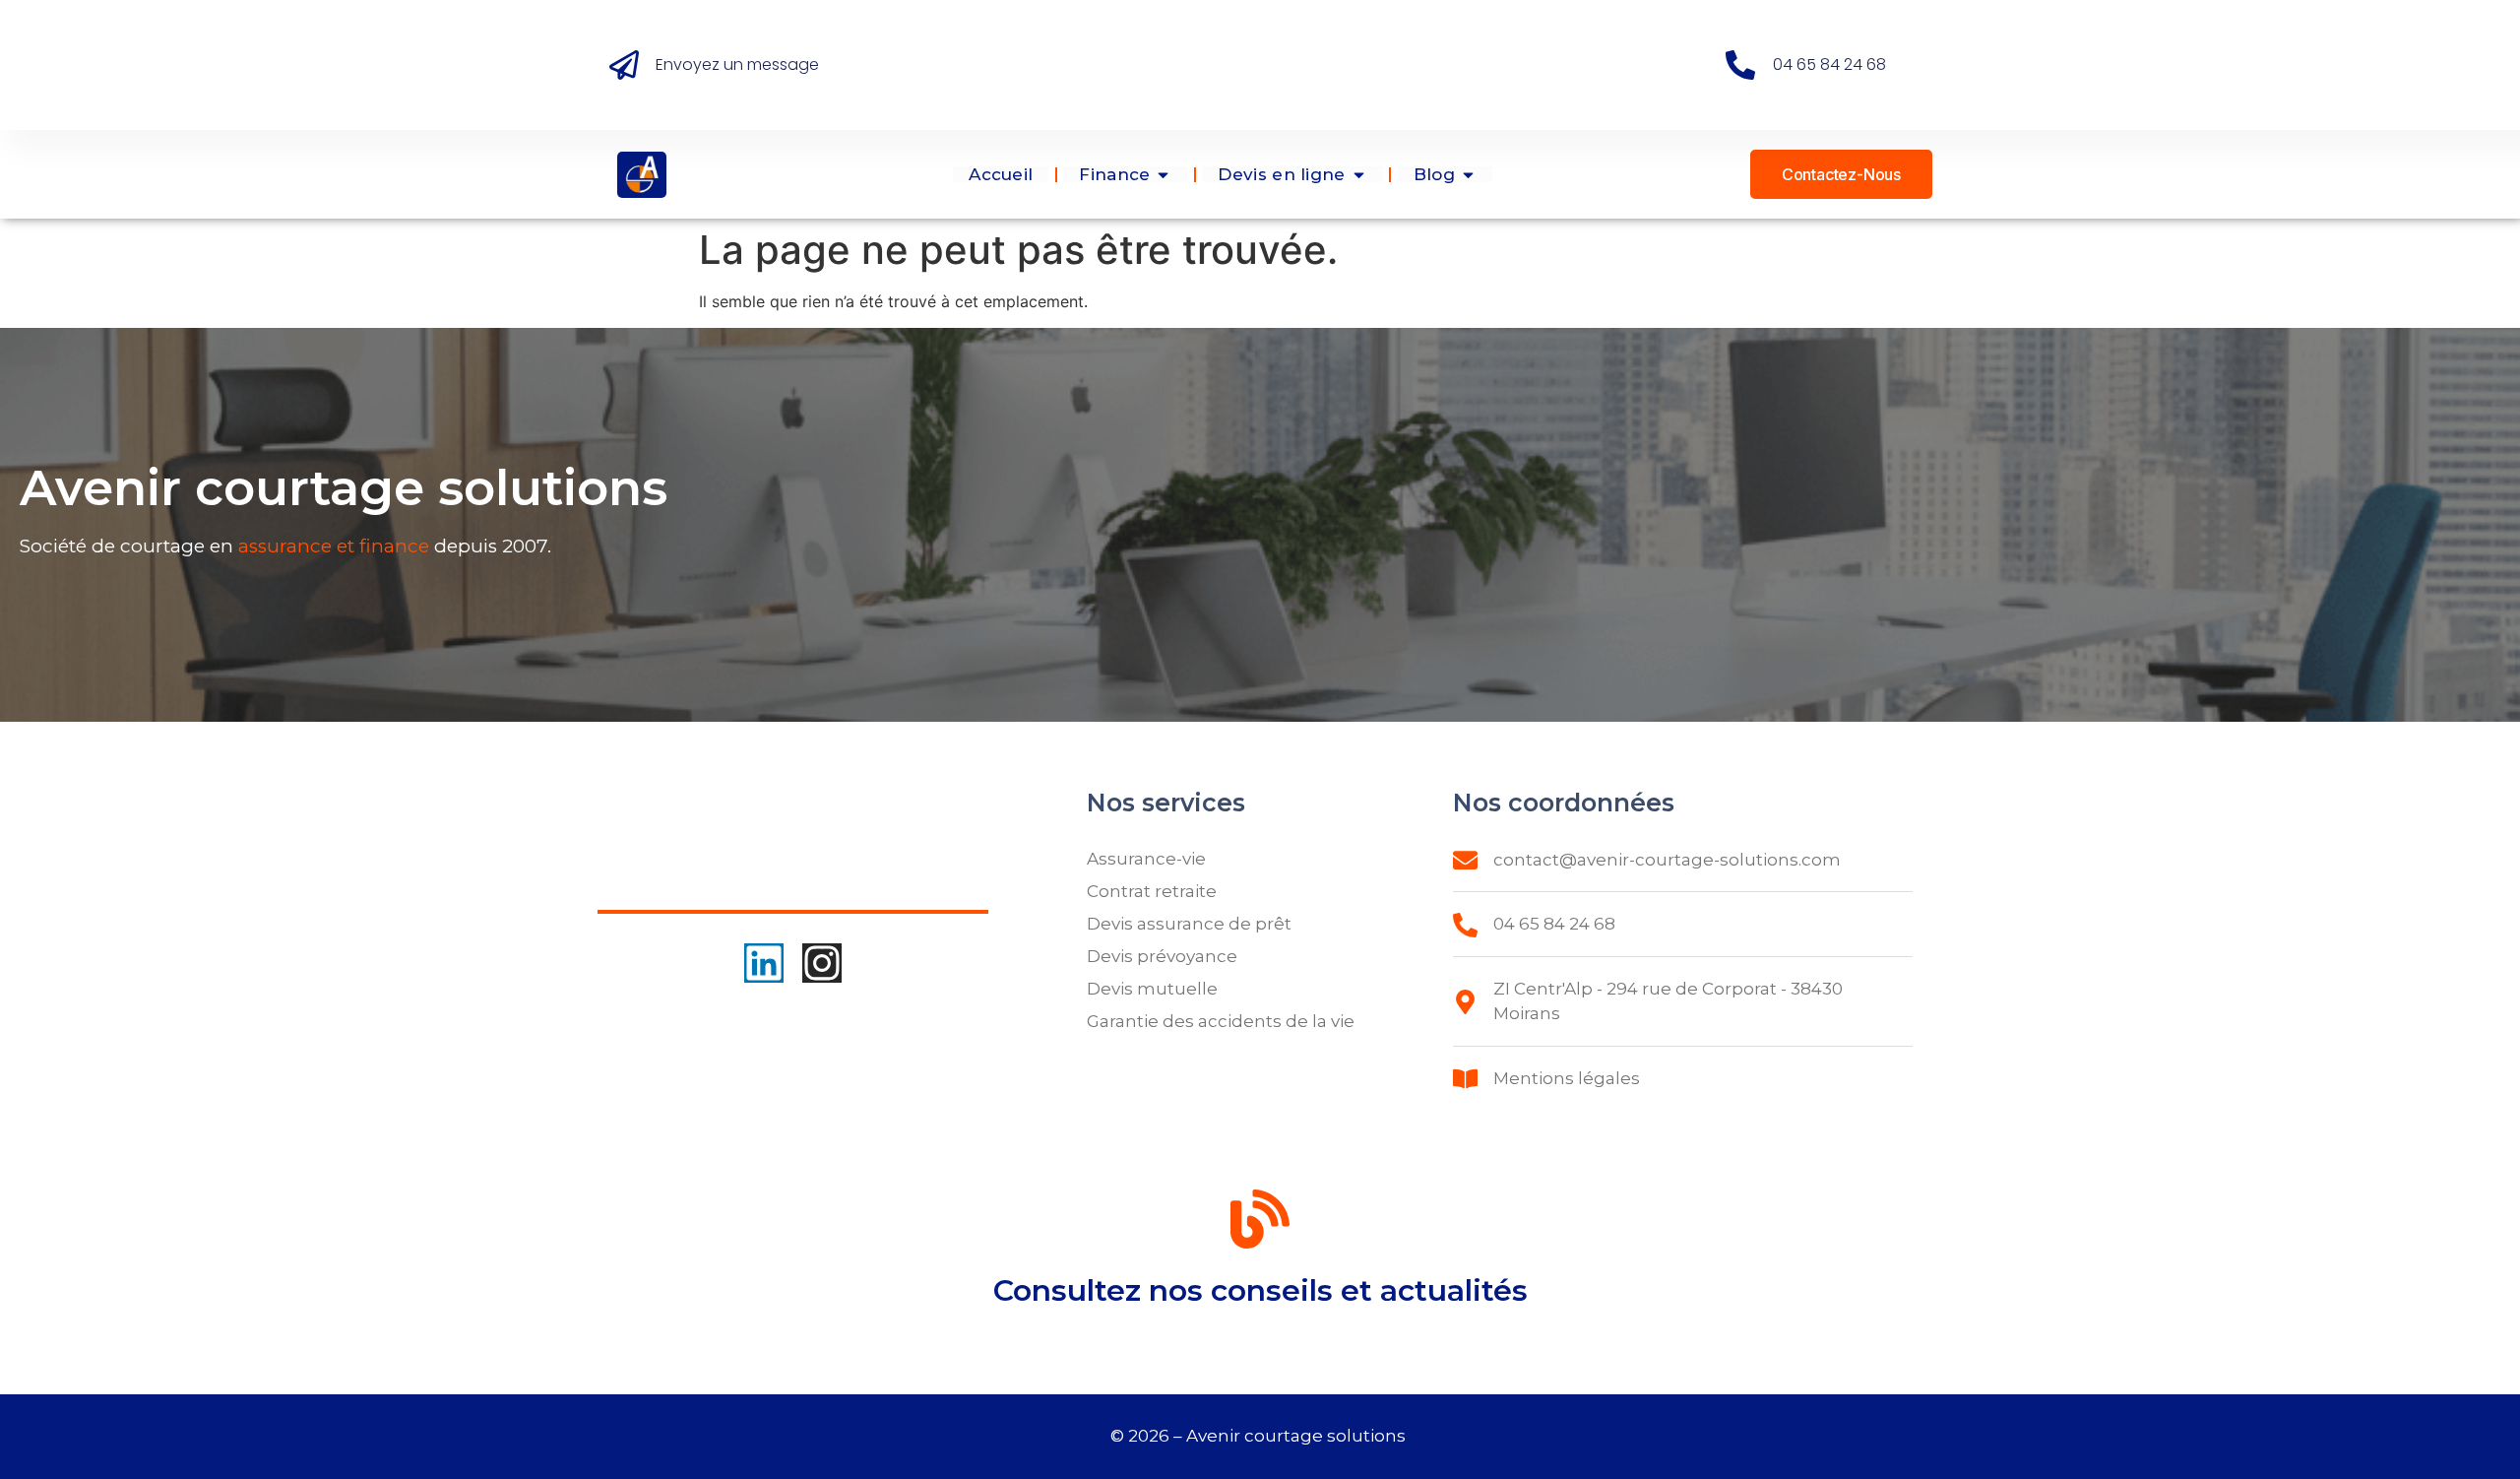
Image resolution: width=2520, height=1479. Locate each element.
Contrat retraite (1152, 891)
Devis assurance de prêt (1189, 924)
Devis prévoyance (1162, 956)
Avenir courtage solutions (1298, 1436)
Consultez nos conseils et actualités (1260, 1290)
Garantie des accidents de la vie (1221, 1021)
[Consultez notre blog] (1260, 1223)
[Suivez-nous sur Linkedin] (764, 963)
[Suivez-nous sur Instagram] (822, 963)
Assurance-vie (1146, 859)
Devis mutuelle (1152, 989)
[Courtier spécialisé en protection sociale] (642, 175)
